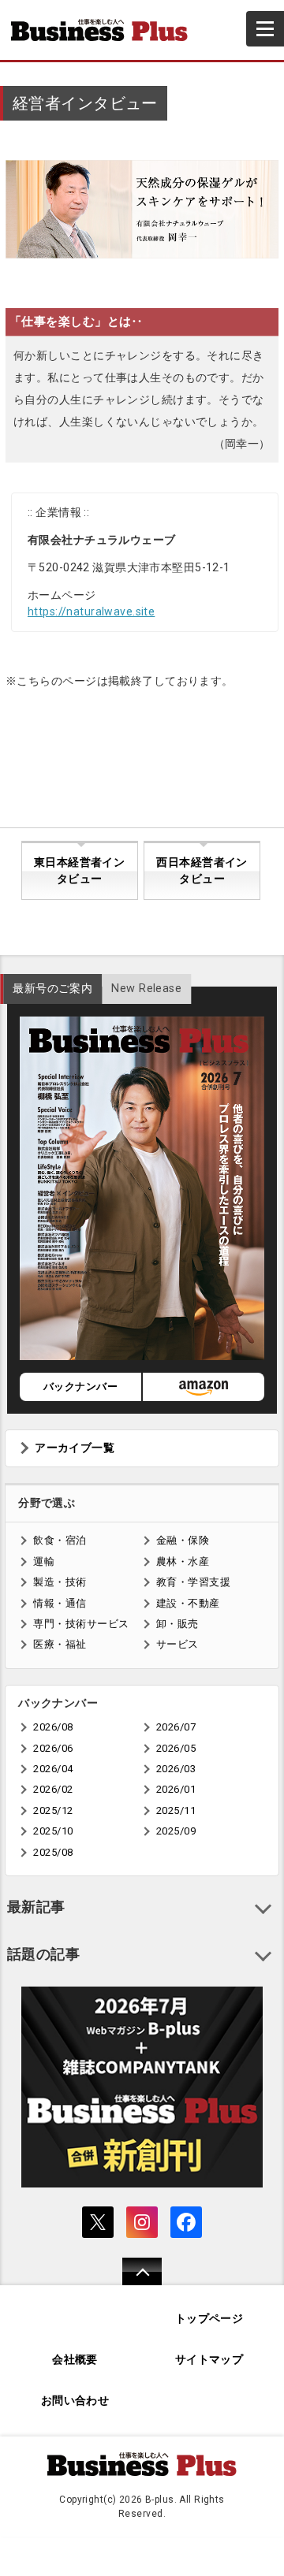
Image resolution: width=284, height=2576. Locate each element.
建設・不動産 (188, 1603)
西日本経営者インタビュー (202, 871)
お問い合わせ (75, 2401)
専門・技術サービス (81, 1624)
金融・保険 (183, 1540)
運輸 (44, 1561)
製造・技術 (60, 1582)
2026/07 (176, 1727)
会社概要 (75, 2360)
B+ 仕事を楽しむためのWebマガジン (106, 30)
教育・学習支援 (193, 1582)
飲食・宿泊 (60, 1540)
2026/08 (53, 1727)
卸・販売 (177, 1624)
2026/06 (53, 1748)
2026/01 (176, 1789)
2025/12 (53, 1810)
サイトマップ (209, 2360)
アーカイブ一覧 (75, 1448)
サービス (177, 1644)
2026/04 (53, 1769)
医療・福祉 (60, 1644)
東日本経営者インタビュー (79, 871)
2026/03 (176, 1769)
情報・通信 (60, 1603)
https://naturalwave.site (91, 611)
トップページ (209, 2319)
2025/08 (53, 1852)
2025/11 (176, 1810)
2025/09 (176, 1831)
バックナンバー (80, 1387)
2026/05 (176, 1748)
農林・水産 (183, 1561)
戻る (134, 2282)
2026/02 (53, 1789)
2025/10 (53, 1831)
